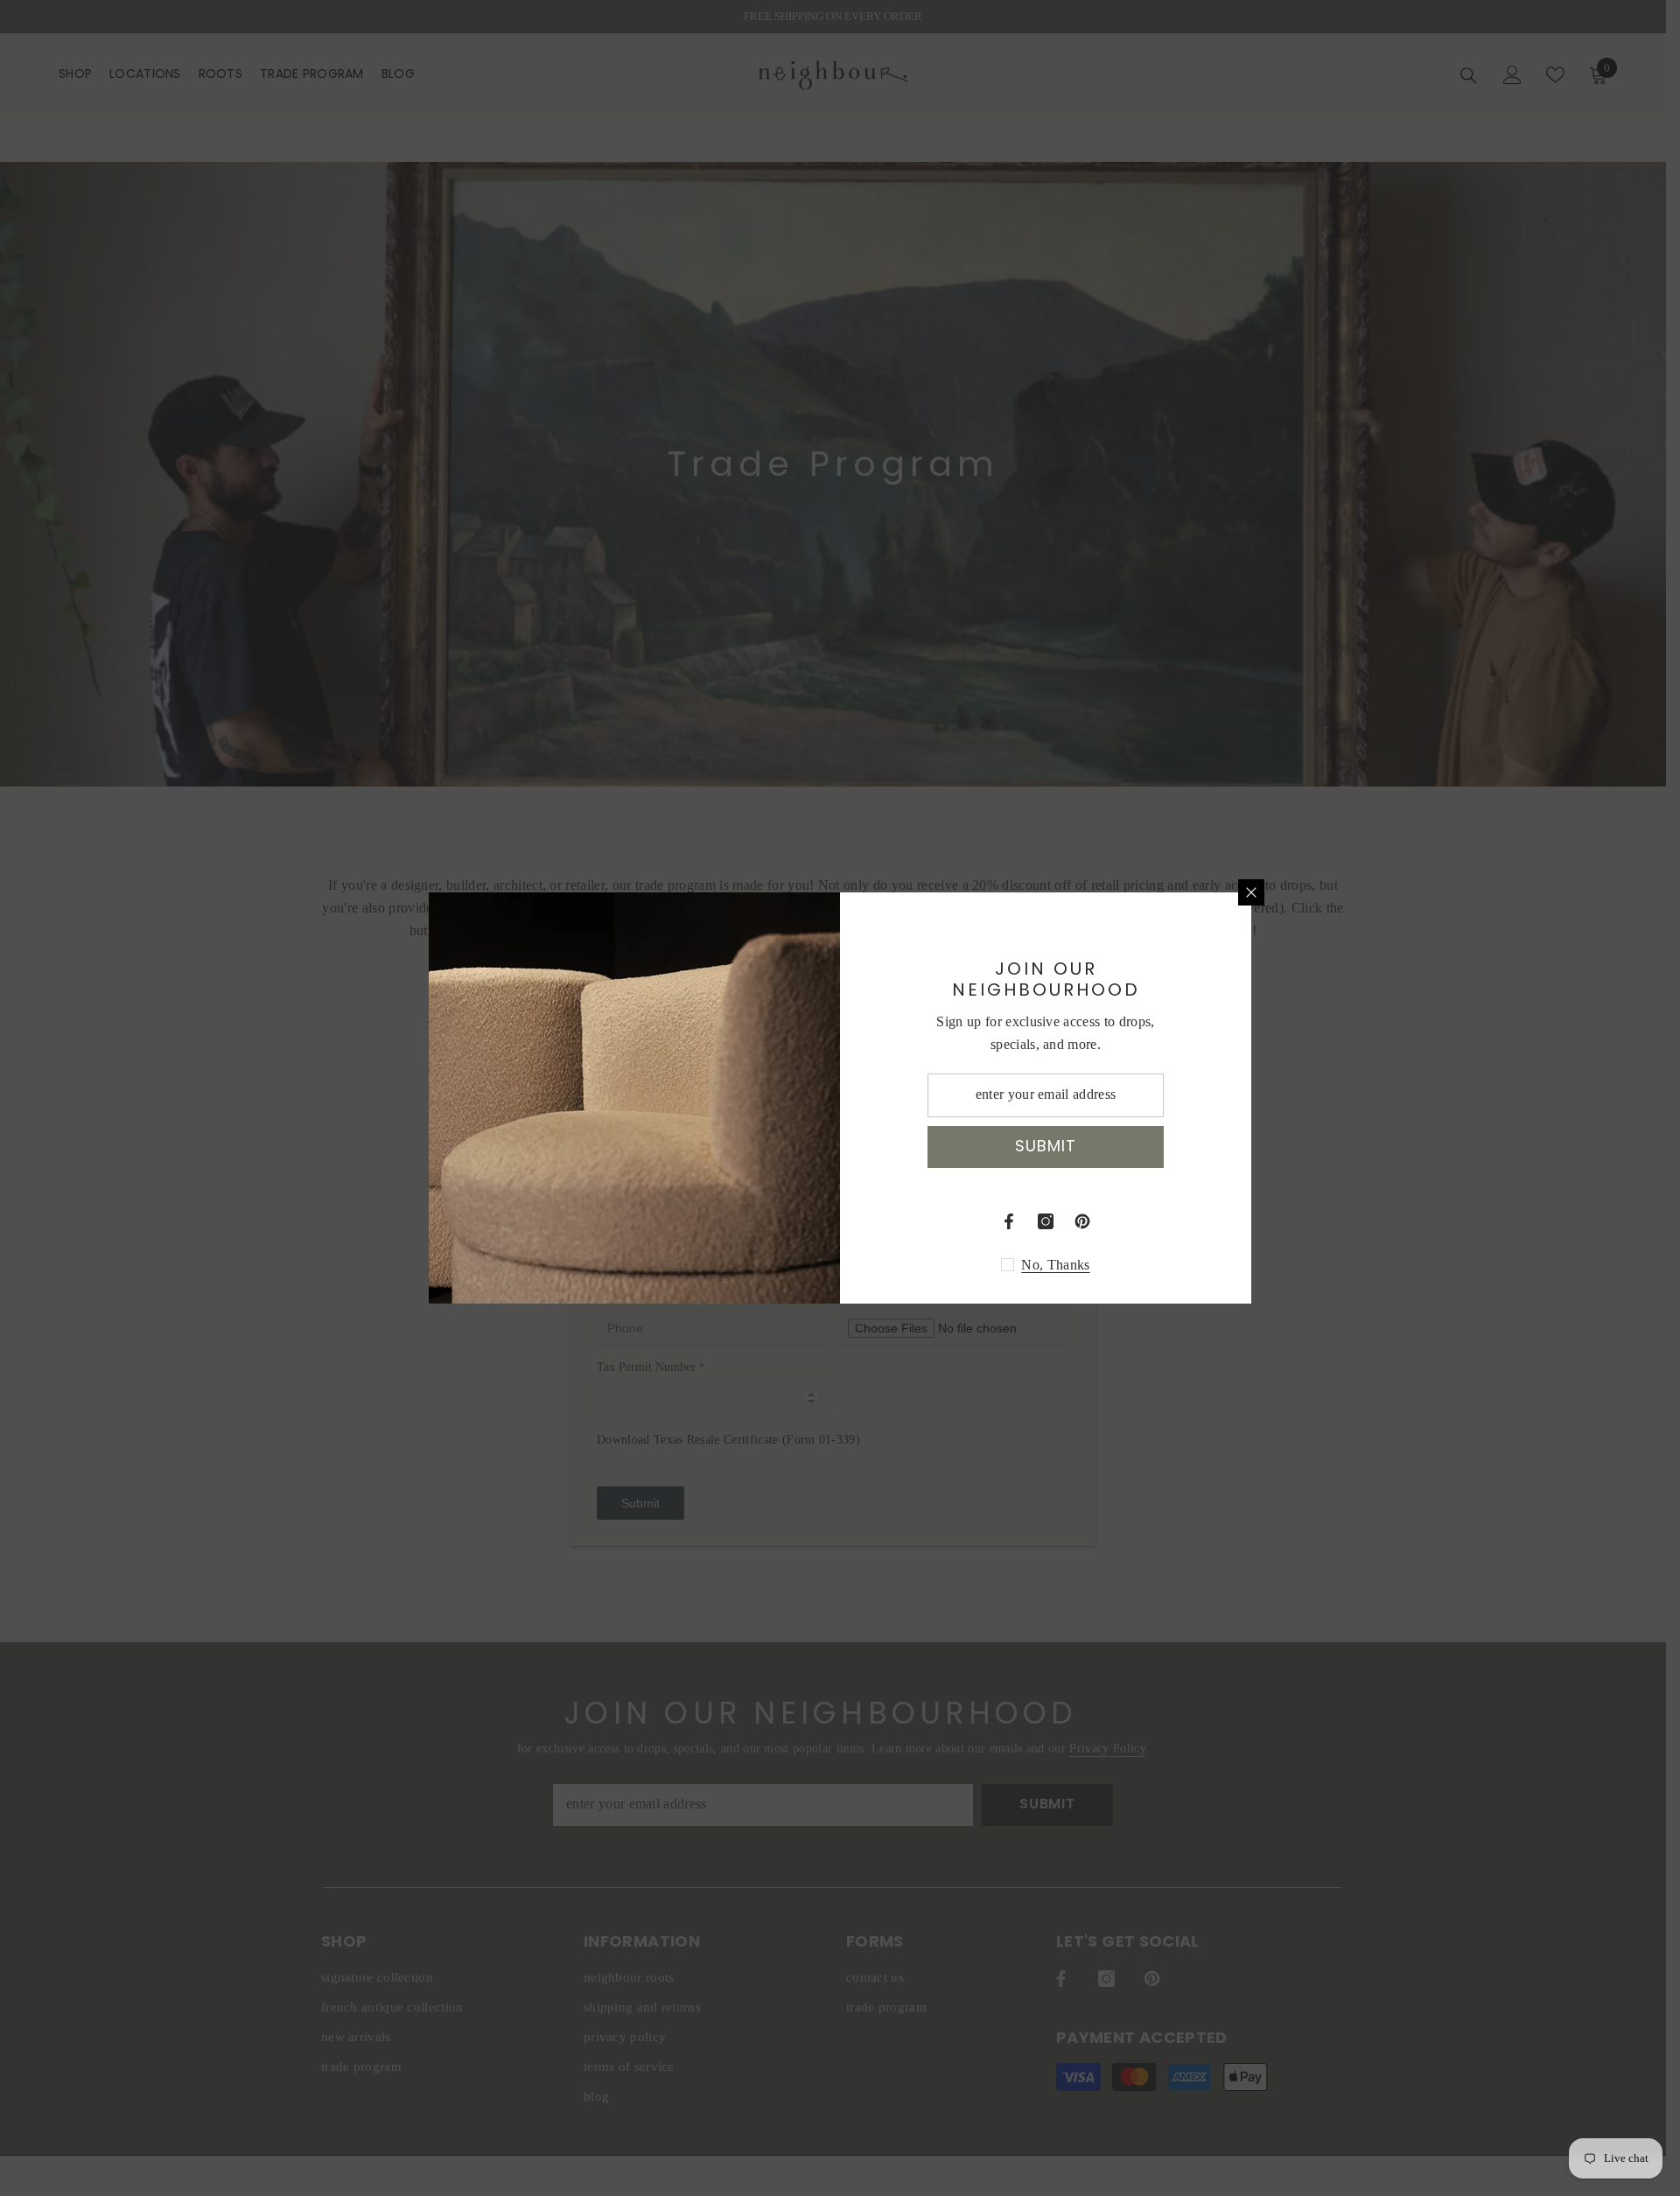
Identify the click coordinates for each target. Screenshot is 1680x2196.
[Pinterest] (1082, 1221)
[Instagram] (1046, 1221)
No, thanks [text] (1055, 1265)
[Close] (1251, 892)
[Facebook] (1009, 1221)
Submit (1045, 1146)
